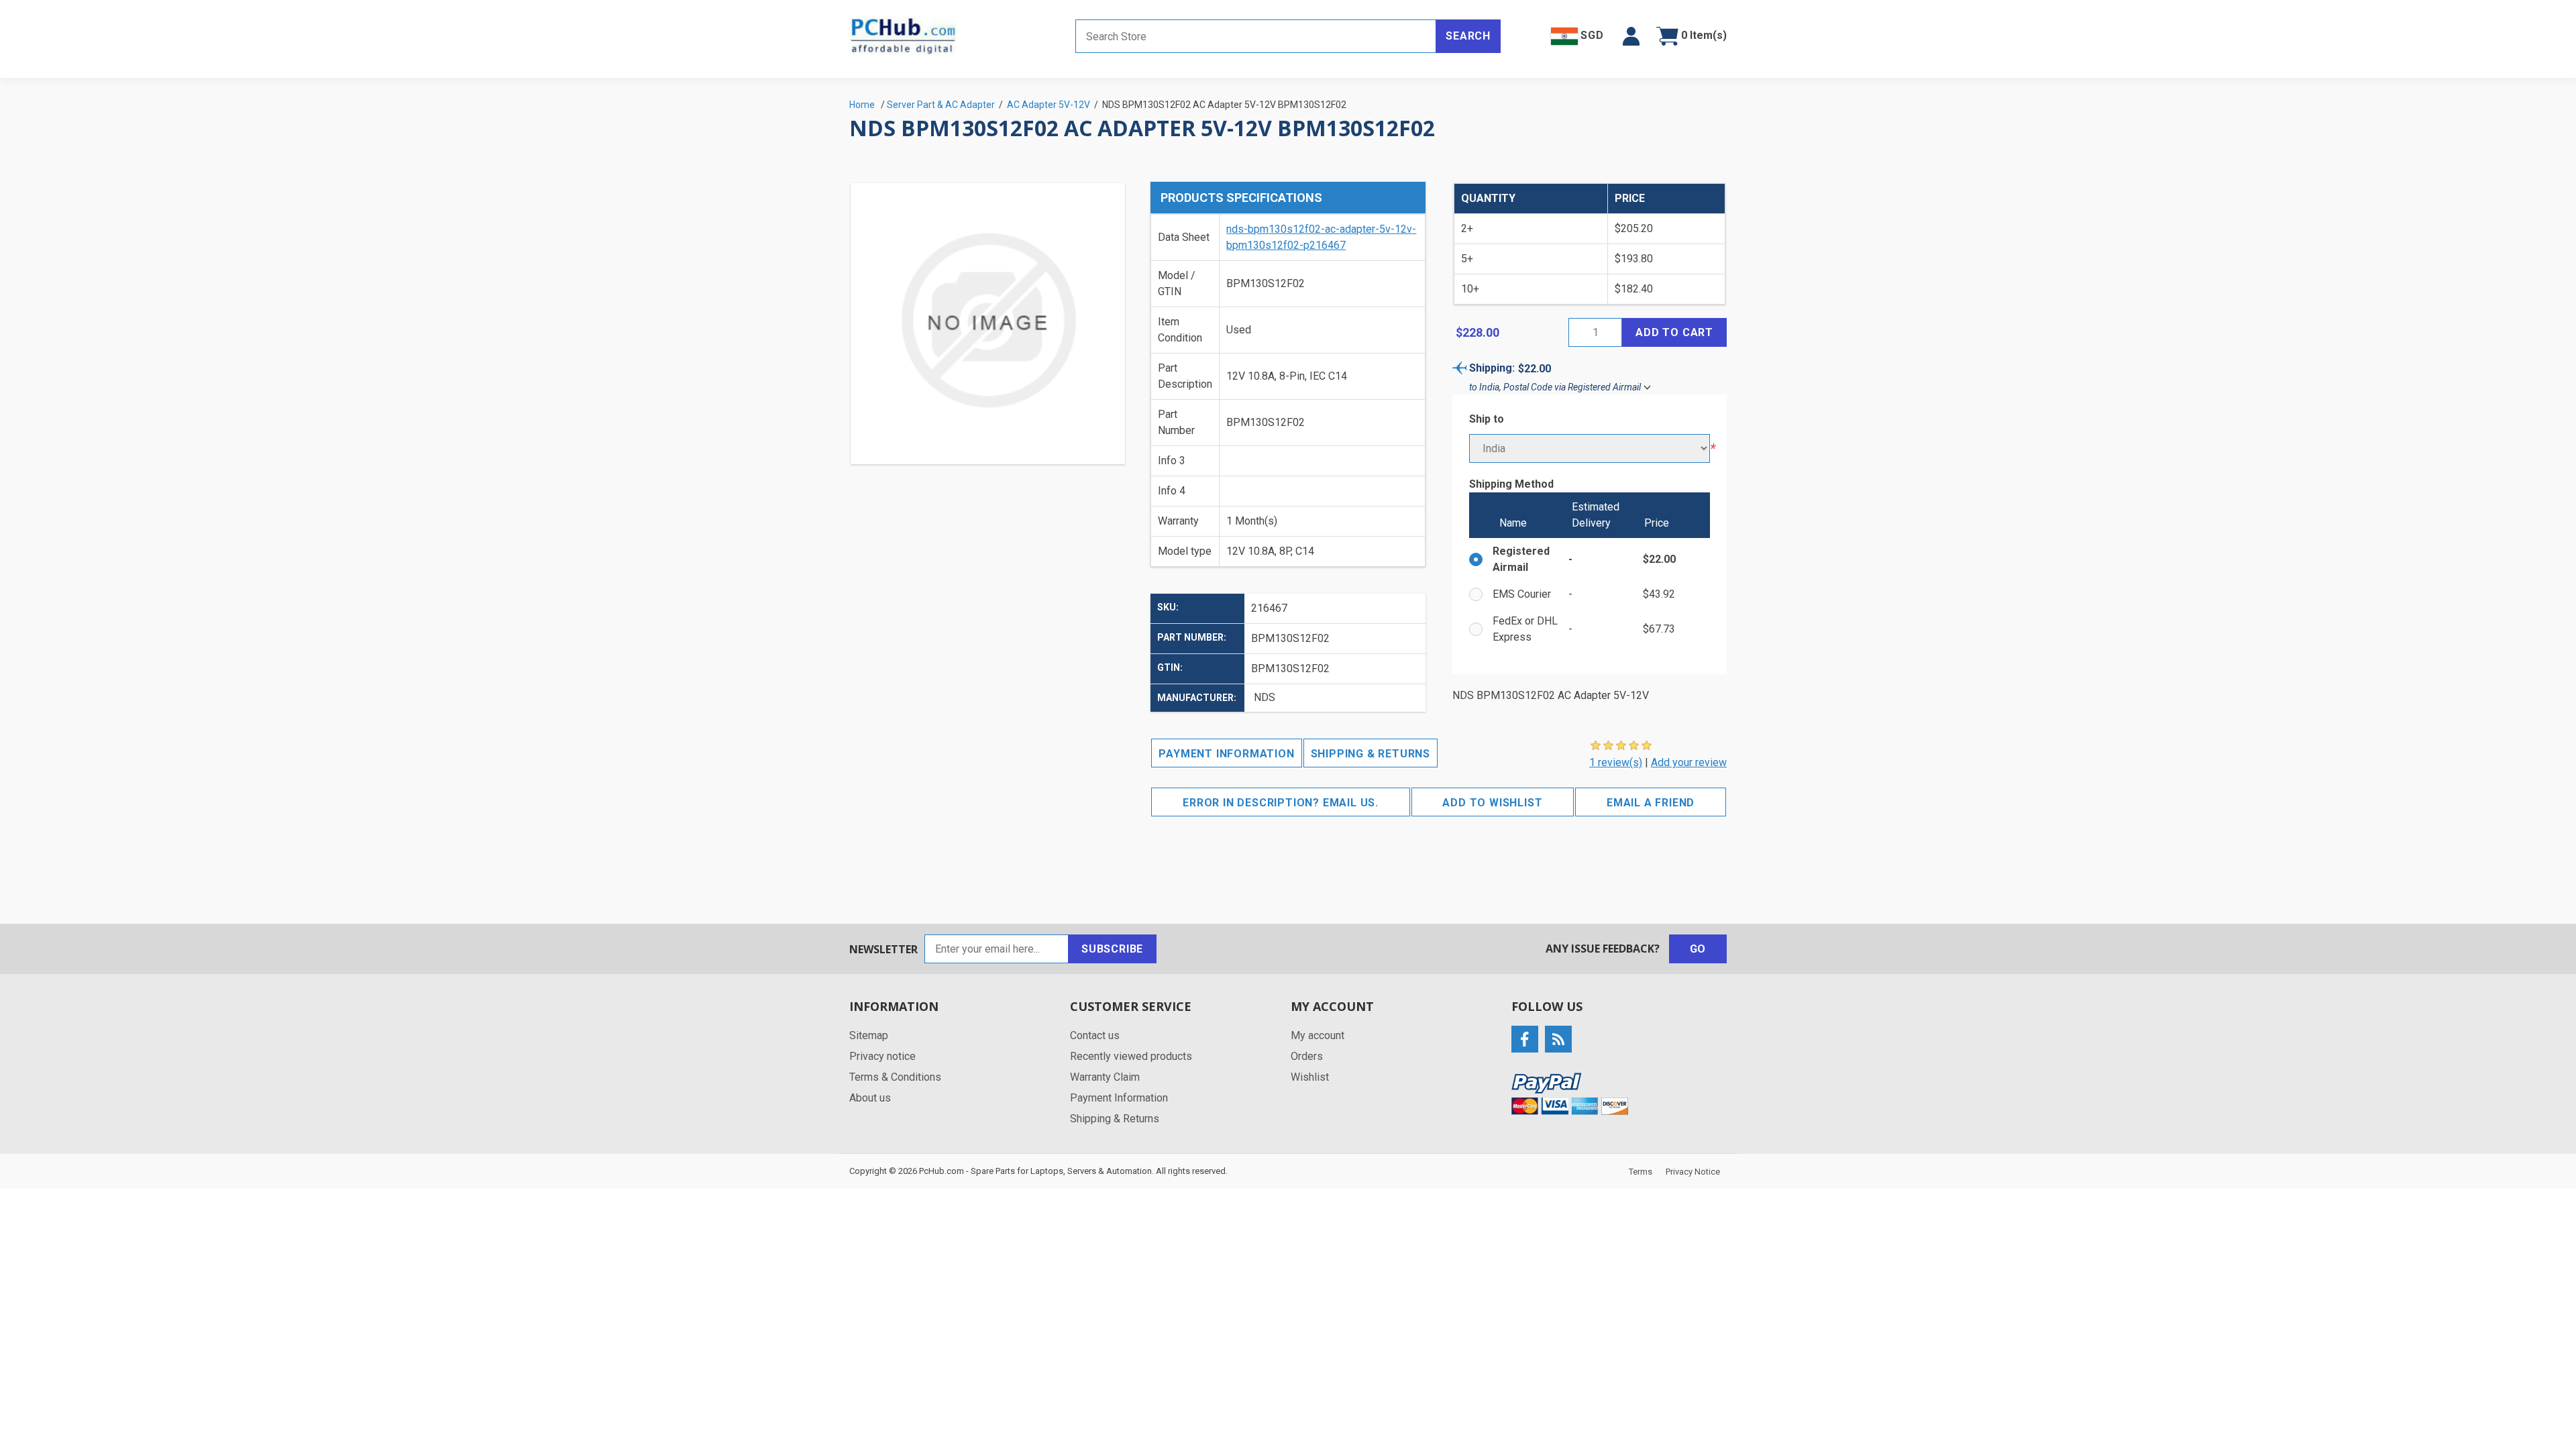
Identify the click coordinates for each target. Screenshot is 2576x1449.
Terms (1641, 1172)
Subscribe (1112, 949)
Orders (1307, 1056)
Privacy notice (882, 1056)
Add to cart (1674, 332)
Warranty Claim (1105, 1077)
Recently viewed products (1131, 1056)
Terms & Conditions (895, 1077)
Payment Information (1226, 754)
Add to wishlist (1492, 803)
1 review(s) (1616, 762)
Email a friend (1651, 803)
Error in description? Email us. (1281, 803)
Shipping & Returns (1371, 754)
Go (1698, 949)
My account (1318, 1035)
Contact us (1095, 1035)
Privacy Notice (1693, 1172)
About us (870, 1098)
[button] (1631, 36)
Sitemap (869, 1035)
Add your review (1689, 762)
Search (1468, 36)
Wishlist (1310, 1077)
